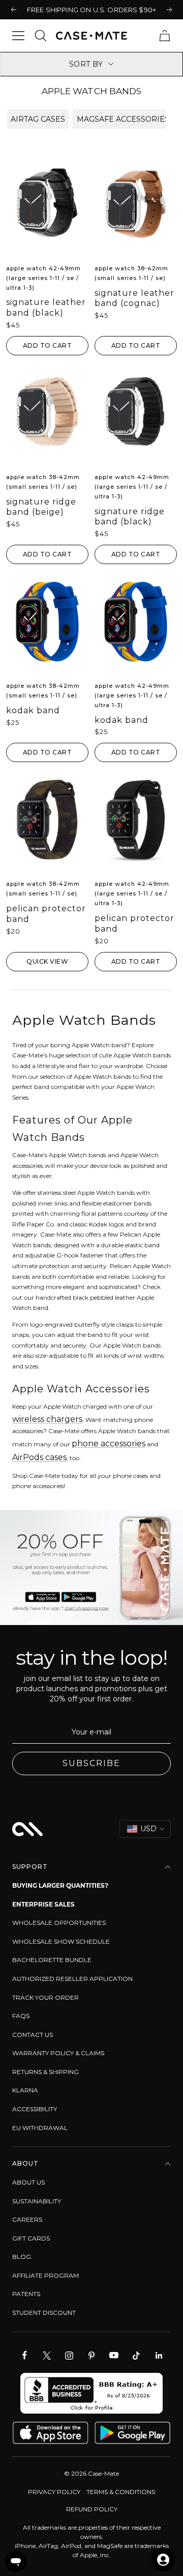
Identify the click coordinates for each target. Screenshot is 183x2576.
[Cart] (165, 36)
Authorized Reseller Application (72, 1979)
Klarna (25, 2090)
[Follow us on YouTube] (114, 2356)
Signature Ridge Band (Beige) (41, 507)
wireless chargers (47, 1419)
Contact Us (33, 2035)
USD (148, 1829)
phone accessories (109, 1444)
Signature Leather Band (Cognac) (134, 298)
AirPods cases (39, 1457)
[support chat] (16, 2561)
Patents (26, 2294)
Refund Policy (92, 2509)
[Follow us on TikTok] (136, 2356)
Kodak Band (33, 710)
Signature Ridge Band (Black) (130, 517)
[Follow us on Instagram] (69, 2356)
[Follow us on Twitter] (47, 2356)
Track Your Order (45, 1997)
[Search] (41, 36)
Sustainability (37, 2201)
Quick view (47, 961)
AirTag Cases (38, 119)
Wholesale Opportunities (59, 1923)
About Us (28, 2182)
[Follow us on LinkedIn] (159, 2356)
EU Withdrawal (40, 2128)
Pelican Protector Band (46, 914)
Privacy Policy (54, 2492)
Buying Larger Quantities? (60, 1885)
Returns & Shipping (45, 2072)
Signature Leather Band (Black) (46, 307)
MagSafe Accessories (123, 119)
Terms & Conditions (121, 2492)
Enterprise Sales (43, 1904)
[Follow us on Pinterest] (91, 2356)
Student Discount (44, 2313)
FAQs (21, 2016)
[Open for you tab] (163, 2560)
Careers (27, 2219)
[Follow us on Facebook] (24, 2356)
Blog (22, 2257)
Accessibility (35, 2109)
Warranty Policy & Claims (58, 2053)
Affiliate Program (45, 2275)
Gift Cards (31, 2238)
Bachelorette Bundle (52, 1960)
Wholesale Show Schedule (61, 1941)
